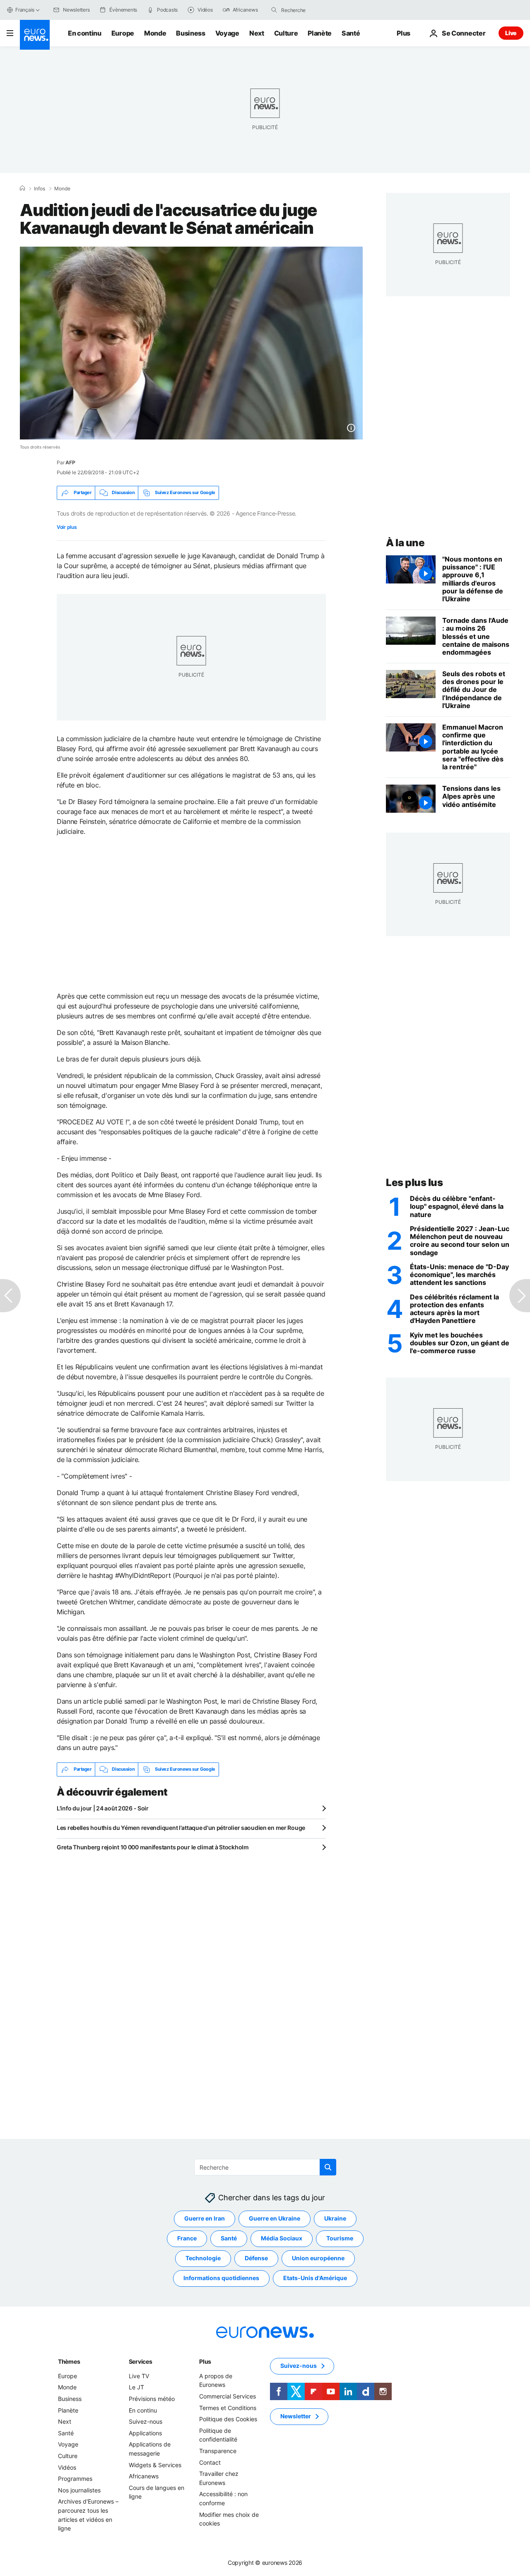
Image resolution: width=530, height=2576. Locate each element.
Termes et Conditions (228, 2407)
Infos (40, 189)
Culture (286, 33)
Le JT (136, 2387)
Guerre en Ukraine (275, 2218)
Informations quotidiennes (221, 2278)
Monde (155, 33)
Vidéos (67, 2467)
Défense (256, 2258)
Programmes (75, 2479)
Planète (320, 33)
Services (141, 2361)
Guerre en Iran (205, 2218)
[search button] (274, 10)
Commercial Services (228, 2396)
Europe (123, 33)
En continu (85, 33)
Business (190, 33)
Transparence (218, 2451)
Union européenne (318, 2258)
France (187, 2238)
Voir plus (67, 527)
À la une (405, 543)
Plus (205, 2361)
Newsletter (296, 2416)
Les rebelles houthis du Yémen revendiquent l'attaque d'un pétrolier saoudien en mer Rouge (181, 1828)
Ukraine (335, 2218)
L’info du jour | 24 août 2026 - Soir (103, 1808)
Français (25, 10)
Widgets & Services (155, 2464)
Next (257, 33)
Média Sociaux (282, 2238)
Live (511, 33)
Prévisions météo (152, 2399)
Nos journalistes (79, 2490)
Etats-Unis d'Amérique (315, 2278)
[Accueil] (22, 188)
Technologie (203, 2258)
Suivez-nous (146, 2421)
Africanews (144, 2476)
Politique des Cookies (228, 2419)
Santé (351, 33)
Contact (210, 2462)
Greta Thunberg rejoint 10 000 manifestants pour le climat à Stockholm (153, 1847)
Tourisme (340, 2238)
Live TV (139, 2376)
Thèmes (69, 2361)
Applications (145, 2433)
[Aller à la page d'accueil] (35, 35)
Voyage (227, 33)
